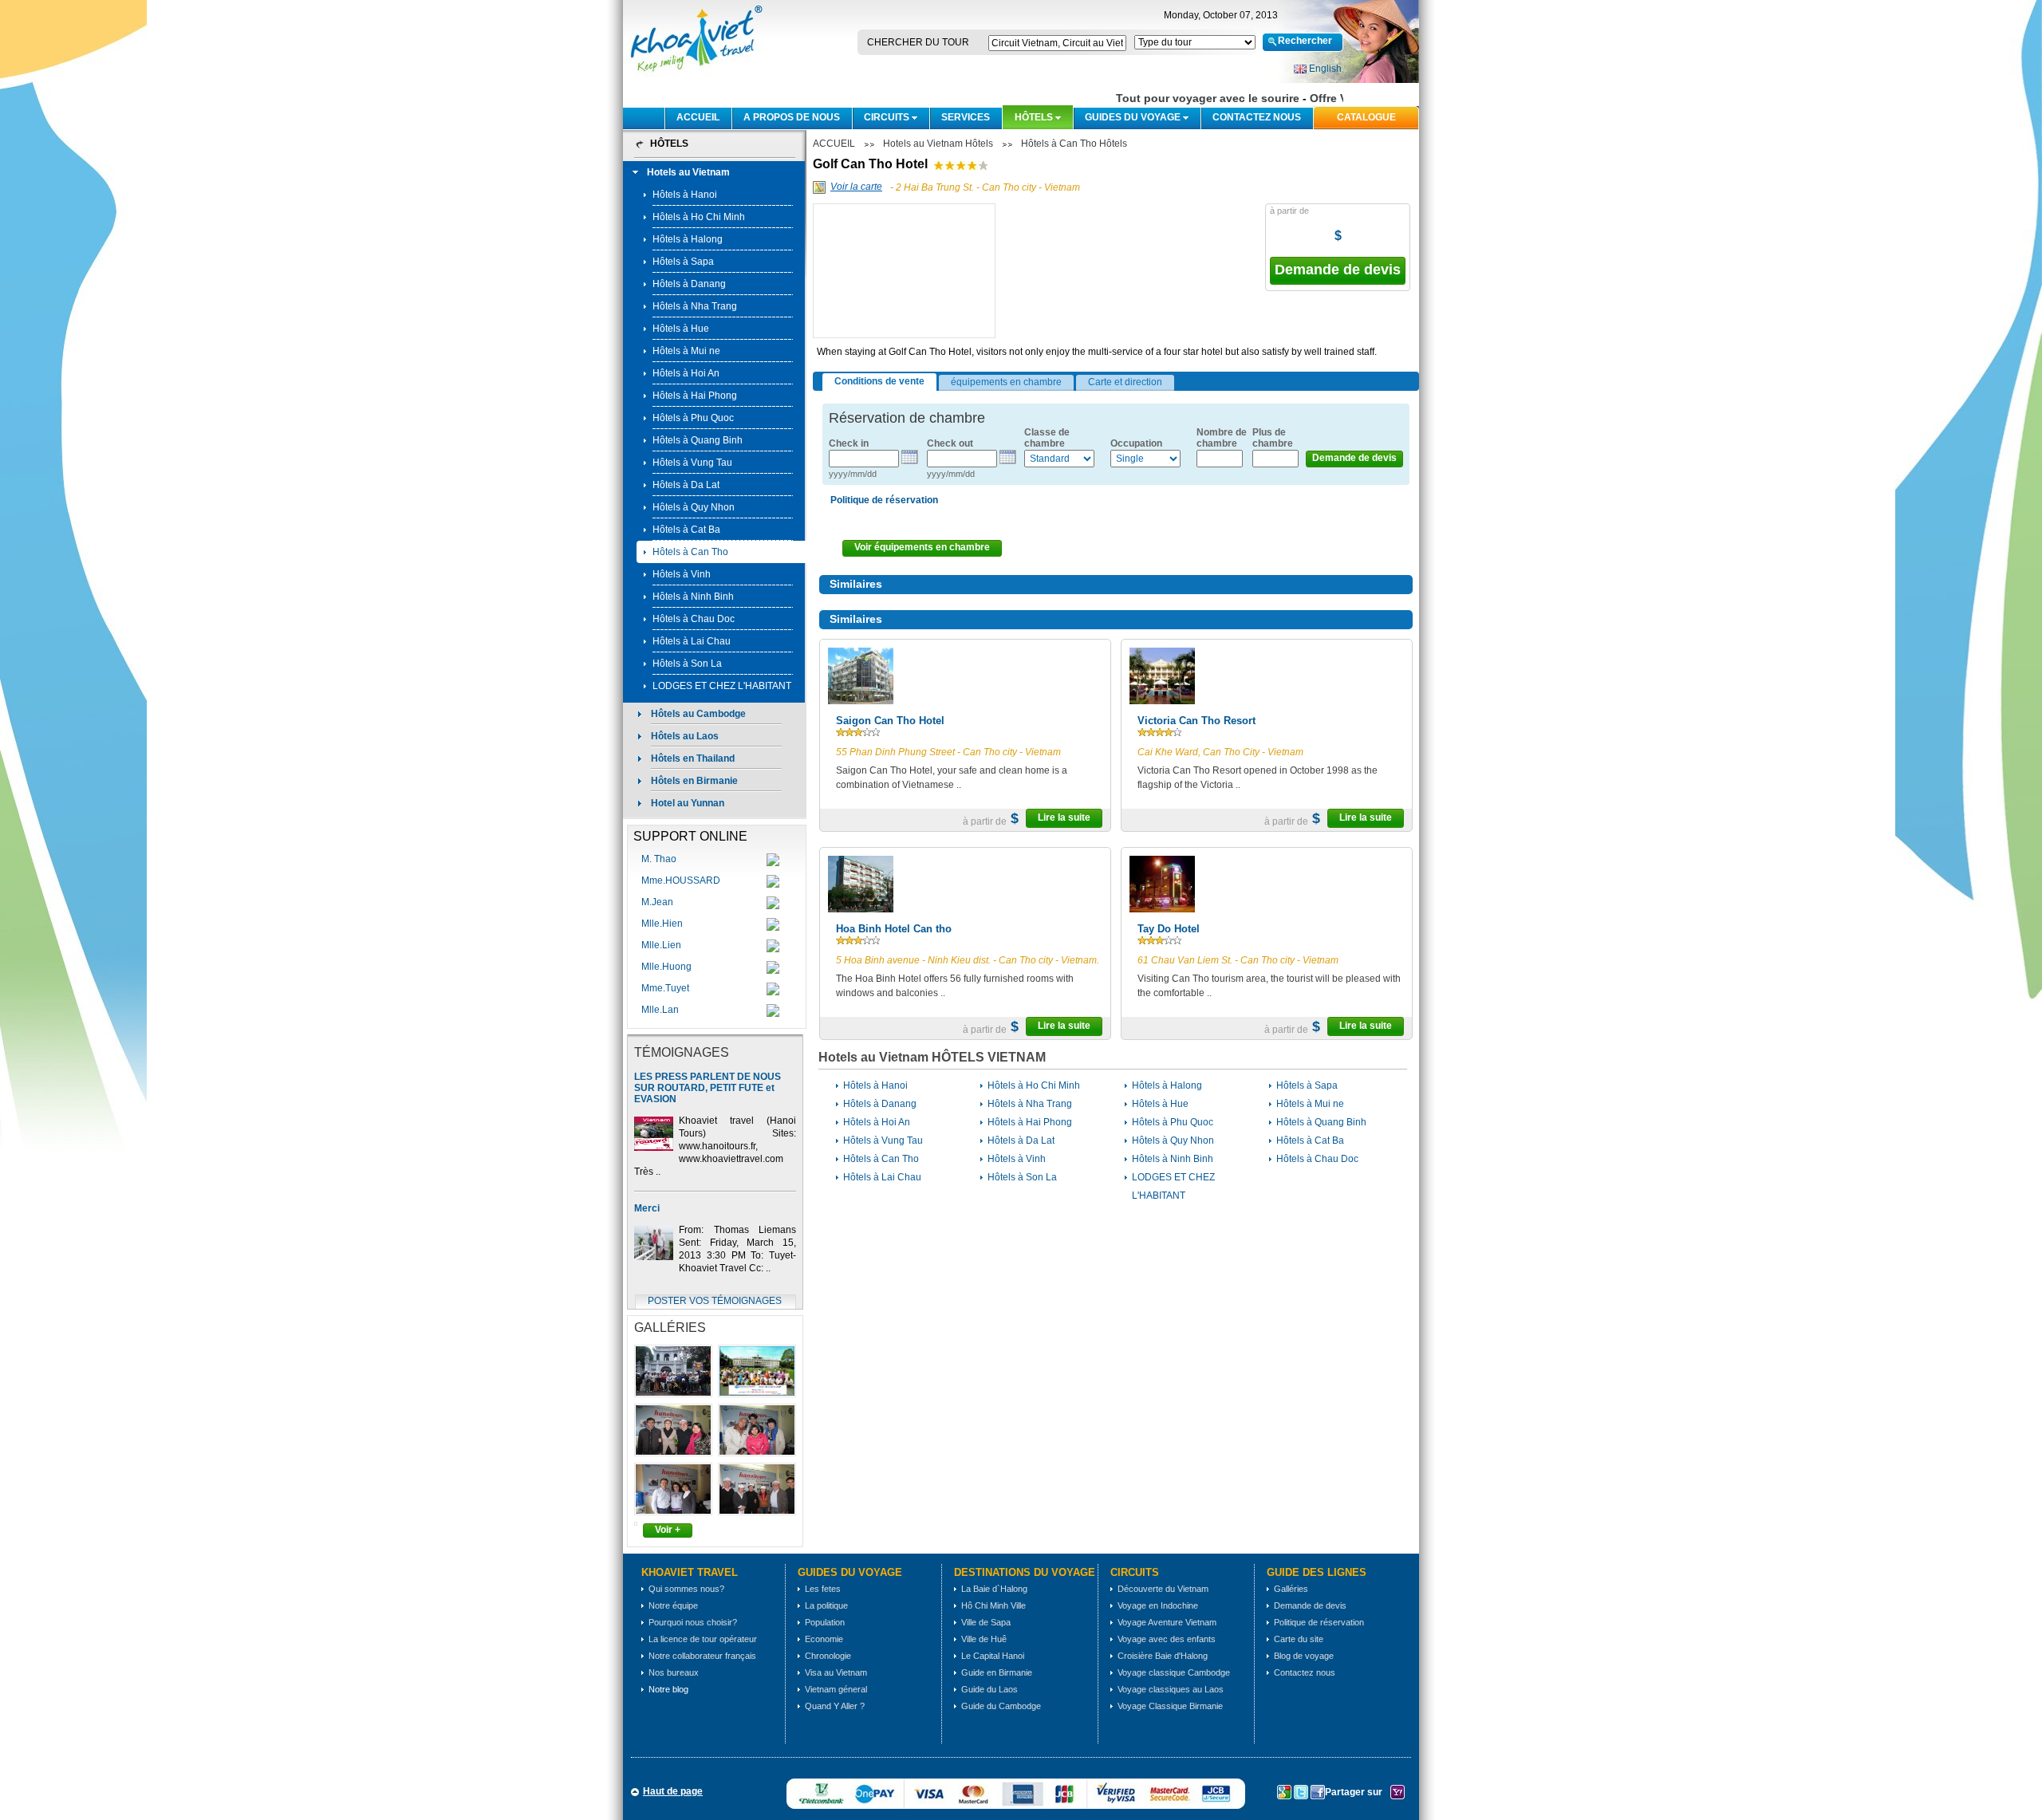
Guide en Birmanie (997, 1672)
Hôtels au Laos (685, 736)
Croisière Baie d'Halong (1163, 1656)
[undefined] (905, 321)
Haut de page (673, 1791)
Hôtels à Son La (687, 664)
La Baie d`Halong (994, 1589)
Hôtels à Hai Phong (695, 396)
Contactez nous (1257, 117)
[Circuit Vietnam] (695, 77)
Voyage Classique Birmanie (1170, 1706)
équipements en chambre (1006, 382)
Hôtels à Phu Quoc (693, 418)
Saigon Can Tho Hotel (890, 721)
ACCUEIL (698, 117)
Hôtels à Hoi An (686, 373)
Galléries (1291, 1589)
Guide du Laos (989, 1689)
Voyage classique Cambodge (1174, 1672)
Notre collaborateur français (702, 1656)
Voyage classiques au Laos (1171, 1689)
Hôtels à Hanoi (685, 195)
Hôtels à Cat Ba (686, 530)
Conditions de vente (879, 381)
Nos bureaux (674, 1672)
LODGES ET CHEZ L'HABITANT (722, 686)
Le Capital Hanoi (993, 1656)
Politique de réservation (1319, 1622)
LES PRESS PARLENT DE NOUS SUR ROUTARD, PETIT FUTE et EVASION (708, 1088)
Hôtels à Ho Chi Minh (699, 217)
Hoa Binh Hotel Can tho (894, 929)
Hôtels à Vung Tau (692, 463)
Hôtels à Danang (689, 284)
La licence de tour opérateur (703, 1639)
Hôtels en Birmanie (694, 781)
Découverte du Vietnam (1163, 1589)
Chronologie (828, 1656)
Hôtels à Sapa (683, 262)
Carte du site (1299, 1639)
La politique (826, 1605)
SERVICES (966, 117)
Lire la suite (1064, 817)
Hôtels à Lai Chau (692, 641)
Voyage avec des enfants (1167, 1639)
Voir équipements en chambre (922, 547)
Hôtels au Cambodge (698, 714)
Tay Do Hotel (1169, 929)
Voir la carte (856, 187)
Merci (647, 1208)
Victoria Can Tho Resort (1196, 721)
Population (825, 1622)
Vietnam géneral (836, 1689)
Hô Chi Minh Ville (993, 1605)
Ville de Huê (984, 1639)
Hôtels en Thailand (693, 758)
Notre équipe (673, 1605)
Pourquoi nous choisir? (693, 1622)
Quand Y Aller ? (835, 1706)
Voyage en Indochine (1158, 1605)
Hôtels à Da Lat (686, 485)
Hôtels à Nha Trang (695, 306)
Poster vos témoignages (715, 1301)
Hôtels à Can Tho (690, 552)
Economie (824, 1639)
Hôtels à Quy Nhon (694, 507)
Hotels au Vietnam (688, 172)
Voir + (668, 1530)
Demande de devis (1338, 270)
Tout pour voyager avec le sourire (1192, 98)
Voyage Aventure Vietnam (1167, 1622)
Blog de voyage (1304, 1656)
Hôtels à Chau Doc (694, 619)
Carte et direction (1125, 382)
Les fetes (823, 1589)
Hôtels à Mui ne (686, 351)
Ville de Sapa (986, 1622)
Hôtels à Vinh (682, 574)
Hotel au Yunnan (688, 803)
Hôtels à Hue (681, 329)
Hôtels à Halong (688, 239)
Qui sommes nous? (686, 1589)
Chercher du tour (918, 42)
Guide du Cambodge (1001, 1706)
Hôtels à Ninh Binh (693, 597)
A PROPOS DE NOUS (792, 117)
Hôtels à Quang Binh (698, 440)
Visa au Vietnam (836, 1672)
